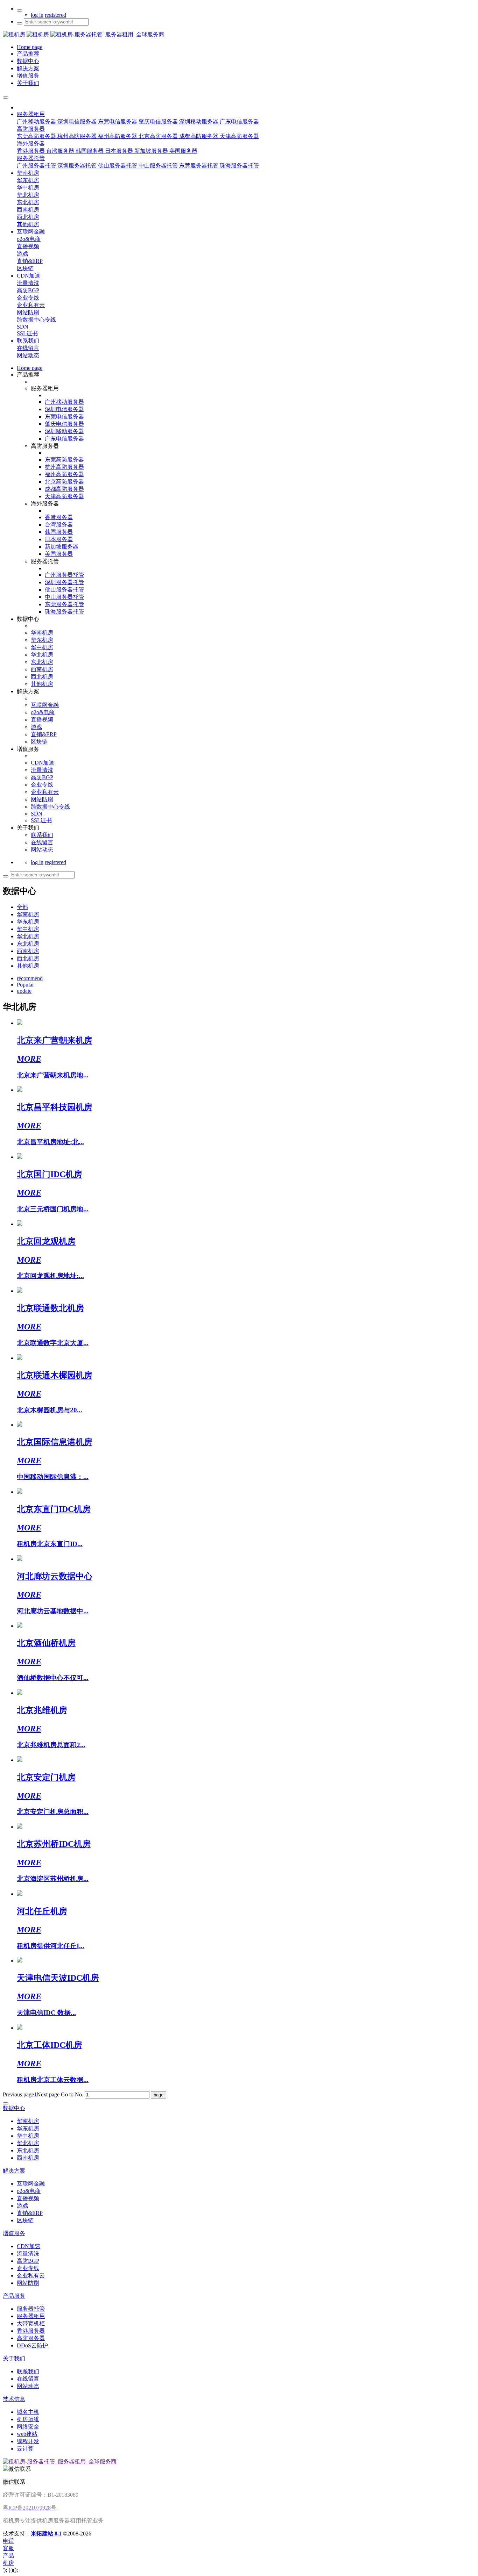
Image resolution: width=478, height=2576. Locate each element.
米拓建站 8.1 (46, 2534)
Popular (25, 985)
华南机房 (28, 914)
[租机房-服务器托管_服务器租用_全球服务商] (27, 34)
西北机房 (28, 958)
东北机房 (28, 944)
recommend (30, 978)
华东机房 (28, 922)
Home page (30, 368)
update (24, 991)
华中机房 (28, 929)
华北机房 (28, 936)
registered (55, 15)
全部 (22, 907)
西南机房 (28, 951)
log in (37, 15)
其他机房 (28, 966)
